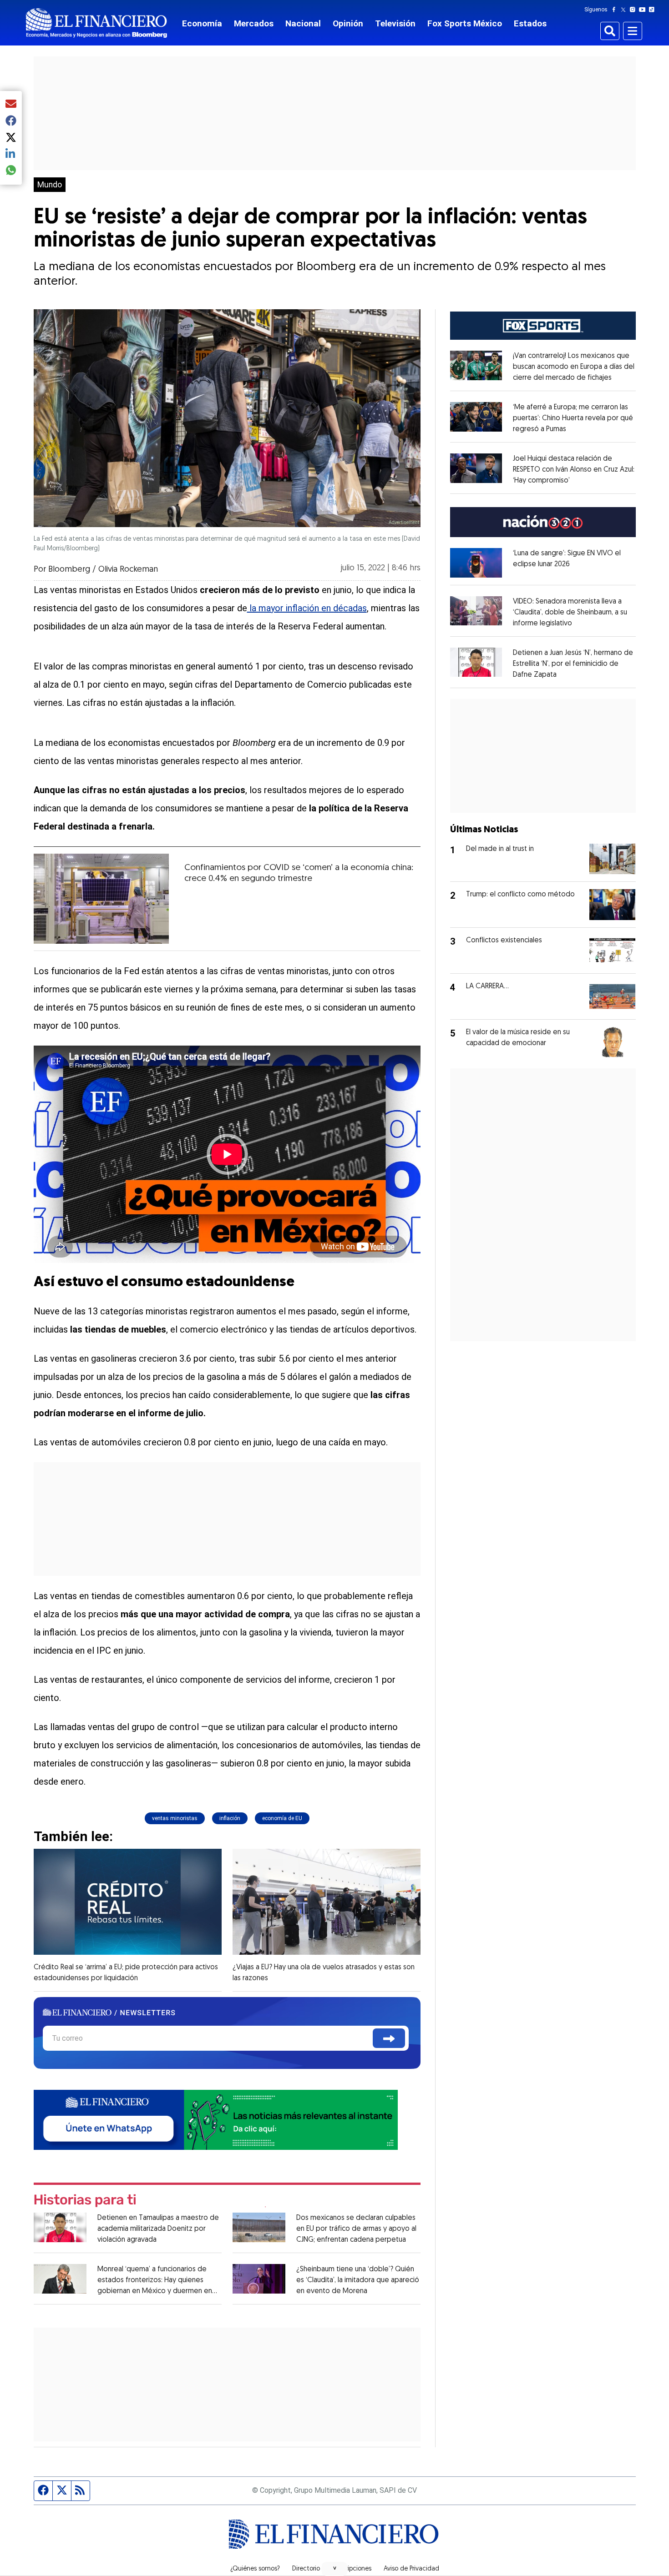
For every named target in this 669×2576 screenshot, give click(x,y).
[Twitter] (625, 10)
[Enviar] (389, 2038)
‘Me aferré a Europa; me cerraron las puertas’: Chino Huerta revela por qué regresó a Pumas (573, 418)
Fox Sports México (465, 23)
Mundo (50, 185)
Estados (530, 23)
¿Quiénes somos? (255, 2569)
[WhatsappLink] (216, 2119)
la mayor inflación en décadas (307, 608)
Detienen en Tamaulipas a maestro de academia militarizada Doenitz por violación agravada (158, 2229)
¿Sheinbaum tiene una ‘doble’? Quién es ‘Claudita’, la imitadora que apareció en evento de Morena (358, 2280)
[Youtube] (644, 10)
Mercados (254, 23)
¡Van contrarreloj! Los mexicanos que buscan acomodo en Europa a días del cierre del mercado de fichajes (574, 367)
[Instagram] (634, 10)
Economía (202, 23)
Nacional (303, 23)
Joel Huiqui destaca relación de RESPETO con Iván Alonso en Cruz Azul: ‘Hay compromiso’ (574, 470)
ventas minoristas (175, 1818)
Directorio (306, 2569)
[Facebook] (616, 10)
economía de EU (282, 1818)
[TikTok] (654, 10)
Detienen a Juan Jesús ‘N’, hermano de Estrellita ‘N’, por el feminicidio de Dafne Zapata (573, 664)
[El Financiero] (96, 23)
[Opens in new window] (476, 563)
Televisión (395, 23)
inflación (230, 1818)
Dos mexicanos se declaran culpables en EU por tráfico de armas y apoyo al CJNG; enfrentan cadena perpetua (356, 2229)
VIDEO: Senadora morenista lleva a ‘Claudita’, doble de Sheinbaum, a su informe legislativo (570, 613)
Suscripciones (352, 2569)
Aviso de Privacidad (411, 2569)
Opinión (348, 23)
